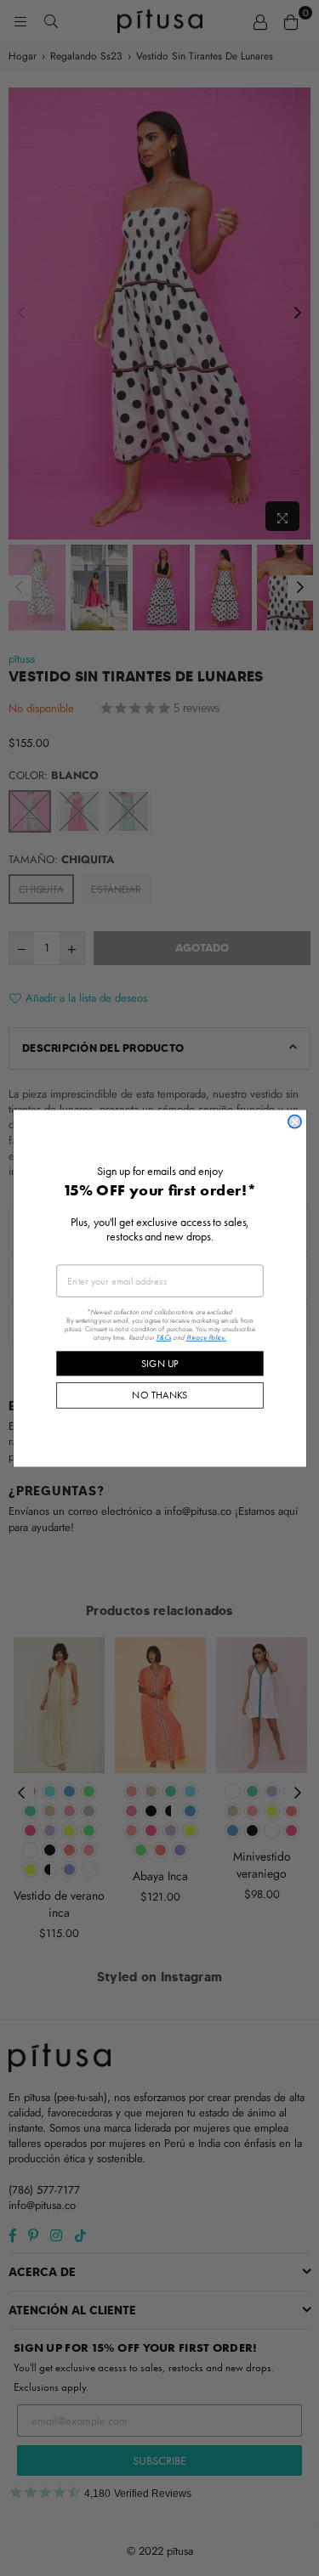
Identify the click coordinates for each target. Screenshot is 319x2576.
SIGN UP (160, 1363)
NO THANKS (159, 1394)
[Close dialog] (294, 1121)
